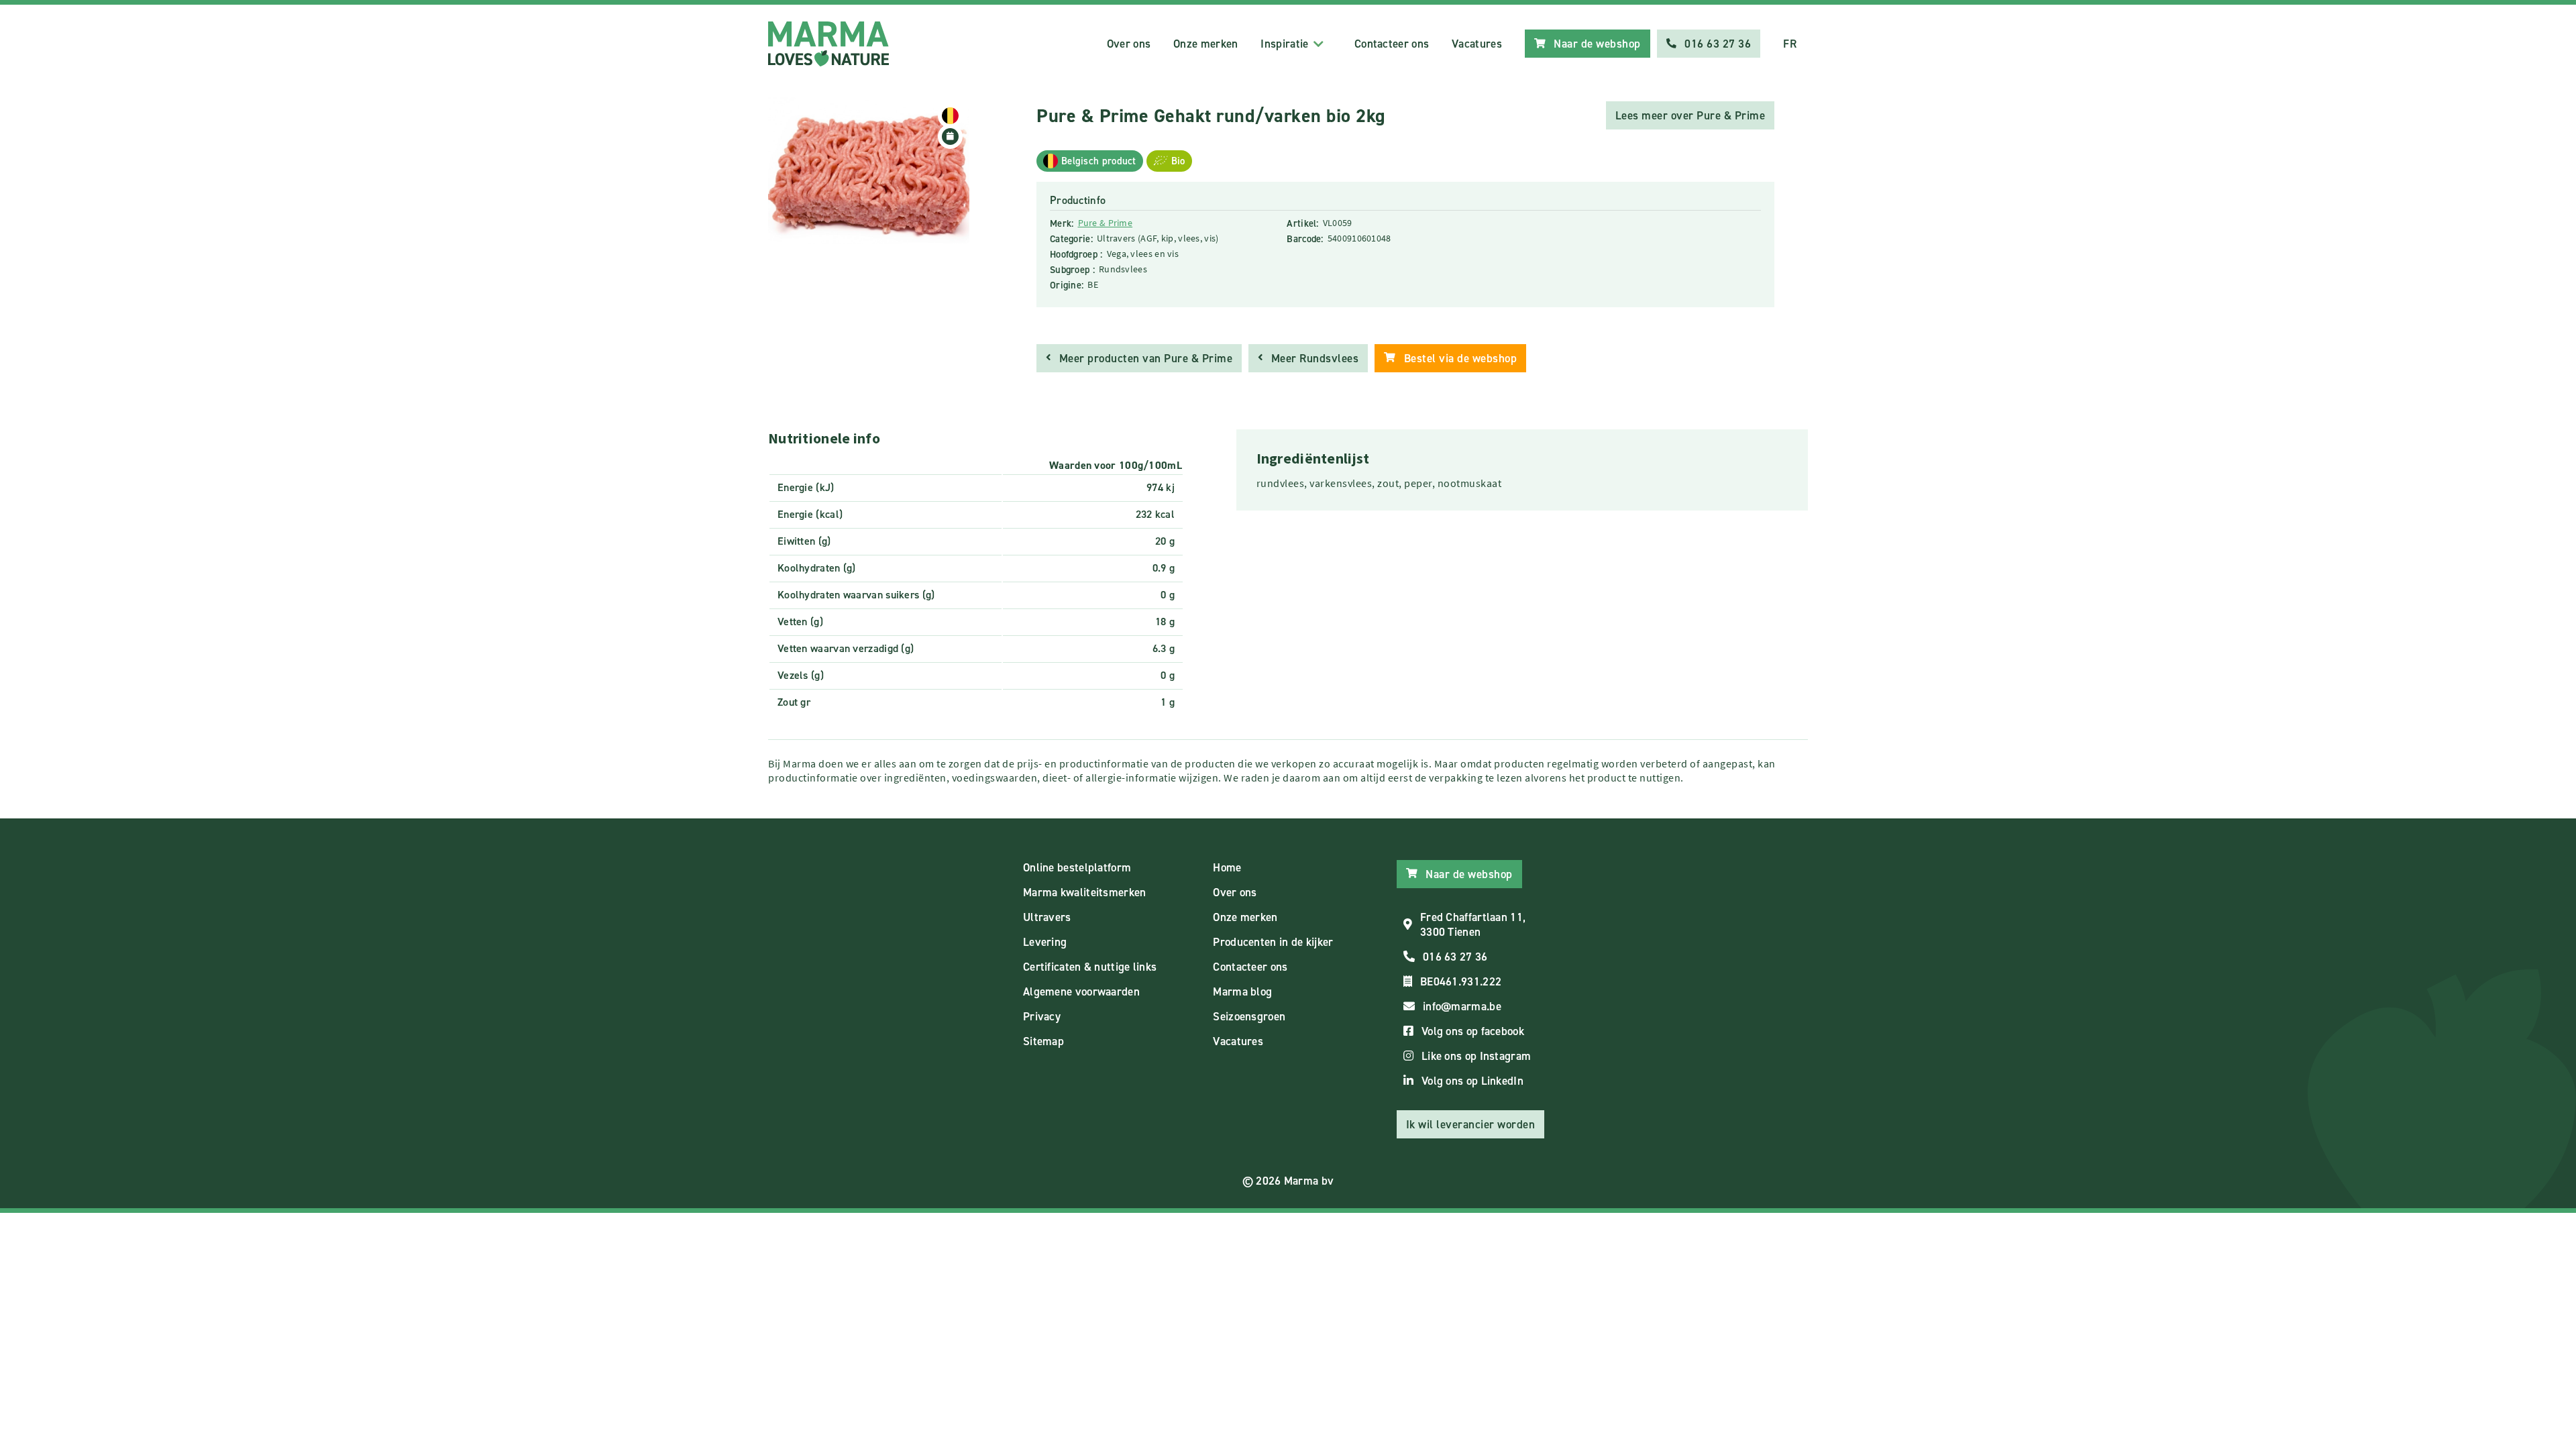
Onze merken (1205, 44)
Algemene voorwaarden (1081, 991)
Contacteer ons (1392, 44)
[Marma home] (828, 44)
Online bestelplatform (1077, 867)
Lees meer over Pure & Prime (1690, 115)
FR (1790, 44)
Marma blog (1242, 991)
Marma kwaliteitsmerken (1085, 892)
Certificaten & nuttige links (1090, 967)
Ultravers (1047, 917)
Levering (1045, 942)
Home (1227, 867)
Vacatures (1477, 44)
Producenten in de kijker (1273, 942)
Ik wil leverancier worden (1471, 1124)
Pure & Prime (1106, 223)
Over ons (1129, 44)
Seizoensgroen (1249, 1016)
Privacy (1042, 1016)
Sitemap (1043, 1041)
